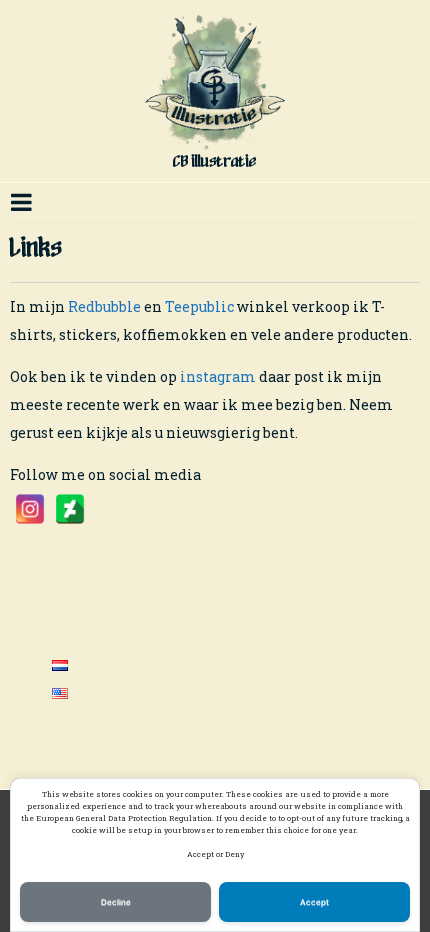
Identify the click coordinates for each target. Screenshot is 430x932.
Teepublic (199, 306)
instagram (218, 376)
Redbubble (106, 306)
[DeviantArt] (70, 509)
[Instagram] (30, 509)
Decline (116, 902)
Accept (314, 902)
